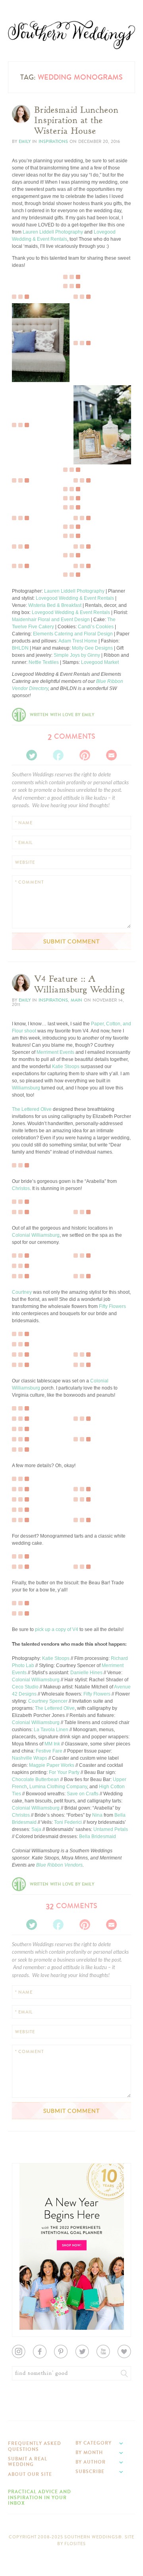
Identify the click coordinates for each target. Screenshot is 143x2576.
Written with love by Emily (62, 715)
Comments (71, 736)
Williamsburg (26, 1088)
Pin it (23, 276)
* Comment (29, 882)
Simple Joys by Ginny (77, 655)
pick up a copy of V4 (57, 1629)
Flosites (75, 2544)
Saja (36, 1829)
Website (25, 862)
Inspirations (53, 142)
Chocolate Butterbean (36, 1779)
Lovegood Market (100, 662)
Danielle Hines (86, 1673)
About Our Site (30, 2474)
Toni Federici (68, 1822)
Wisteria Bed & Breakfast (55, 605)
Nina (97, 1815)
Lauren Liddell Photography (53, 232)
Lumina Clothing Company (58, 1787)
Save (23, 350)
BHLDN (20, 648)
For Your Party (64, 1772)
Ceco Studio (25, 1687)
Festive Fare (49, 1751)
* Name (24, 823)
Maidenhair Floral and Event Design (51, 620)
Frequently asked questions (35, 2446)
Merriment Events (55, 1052)
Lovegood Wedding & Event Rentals (75, 598)
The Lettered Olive (32, 1109)
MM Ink (52, 1744)
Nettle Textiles (44, 662)
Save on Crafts (83, 1794)
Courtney (22, 1292)
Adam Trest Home (78, 641)
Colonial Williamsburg (36, 1235)
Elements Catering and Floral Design (73, 634)
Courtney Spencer (48, 1701)
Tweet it (26, 363)
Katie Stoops (66, 1067)
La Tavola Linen (51, 1730)
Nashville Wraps (30, 1758)
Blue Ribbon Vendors (59, 1865)
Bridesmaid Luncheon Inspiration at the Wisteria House (76, 121)
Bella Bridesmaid (98, 1836)
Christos (21, 1188)
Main (76, 1000)
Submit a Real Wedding (28, 2462)
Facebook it (30, 357)
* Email (24, 843)
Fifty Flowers (112, 1306)
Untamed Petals (111, 1829)
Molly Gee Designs (92, 648)
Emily (25, 142)
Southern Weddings (71, 35)
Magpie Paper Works (52, 1765)
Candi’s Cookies (96, 627)
